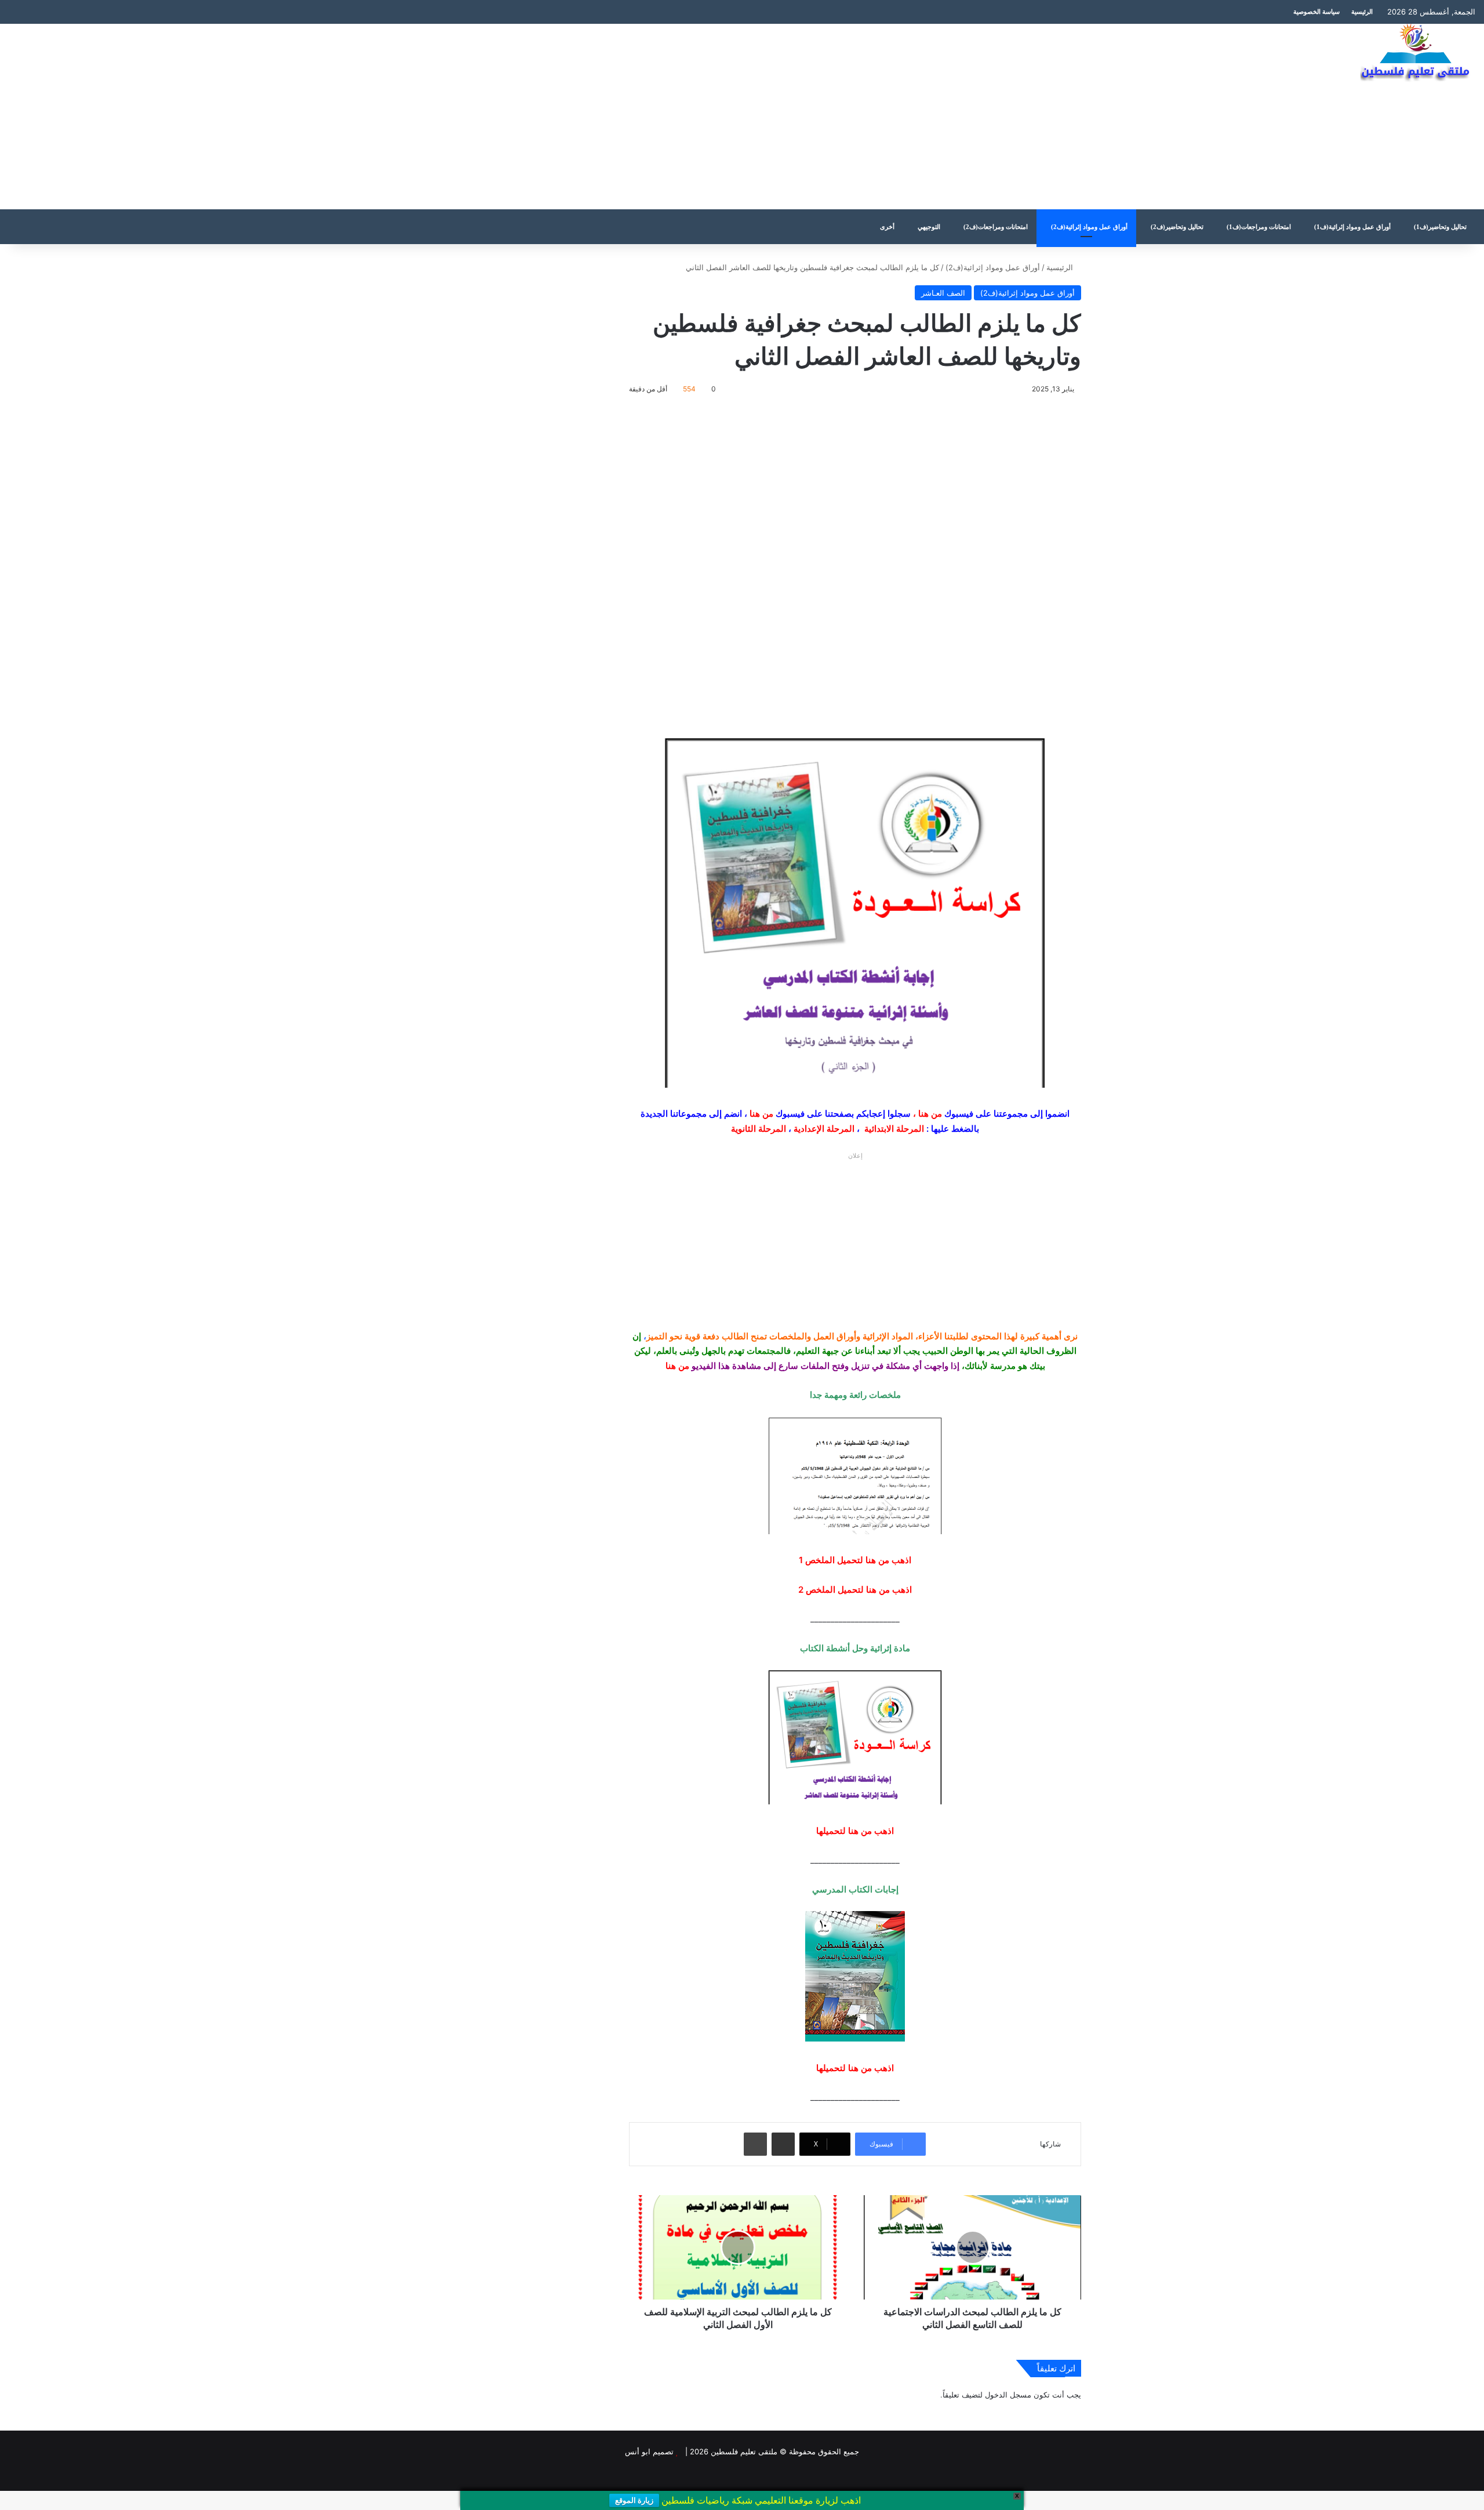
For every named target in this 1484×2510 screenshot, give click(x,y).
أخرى (887, 227)
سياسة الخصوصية (1316, 12)
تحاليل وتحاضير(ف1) (1440, 227)
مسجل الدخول (1008, 2395)
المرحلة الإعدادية (824, 1129)
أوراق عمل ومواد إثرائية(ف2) (1089, 227)
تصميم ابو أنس (649, 2451)
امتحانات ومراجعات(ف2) (996, 227)
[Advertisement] (494, 117)
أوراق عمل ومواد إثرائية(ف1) (1352, 227)
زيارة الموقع (634, 2500)
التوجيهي (929, 227)
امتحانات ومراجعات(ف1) (1259, 227)
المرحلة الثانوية (759, 1129)
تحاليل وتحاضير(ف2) (1177, 227)
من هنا (930, 1114)
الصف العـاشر (943, 293)
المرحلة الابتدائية (894, 1129)
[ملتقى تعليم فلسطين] (1418, 53)
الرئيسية (1362, 12)
